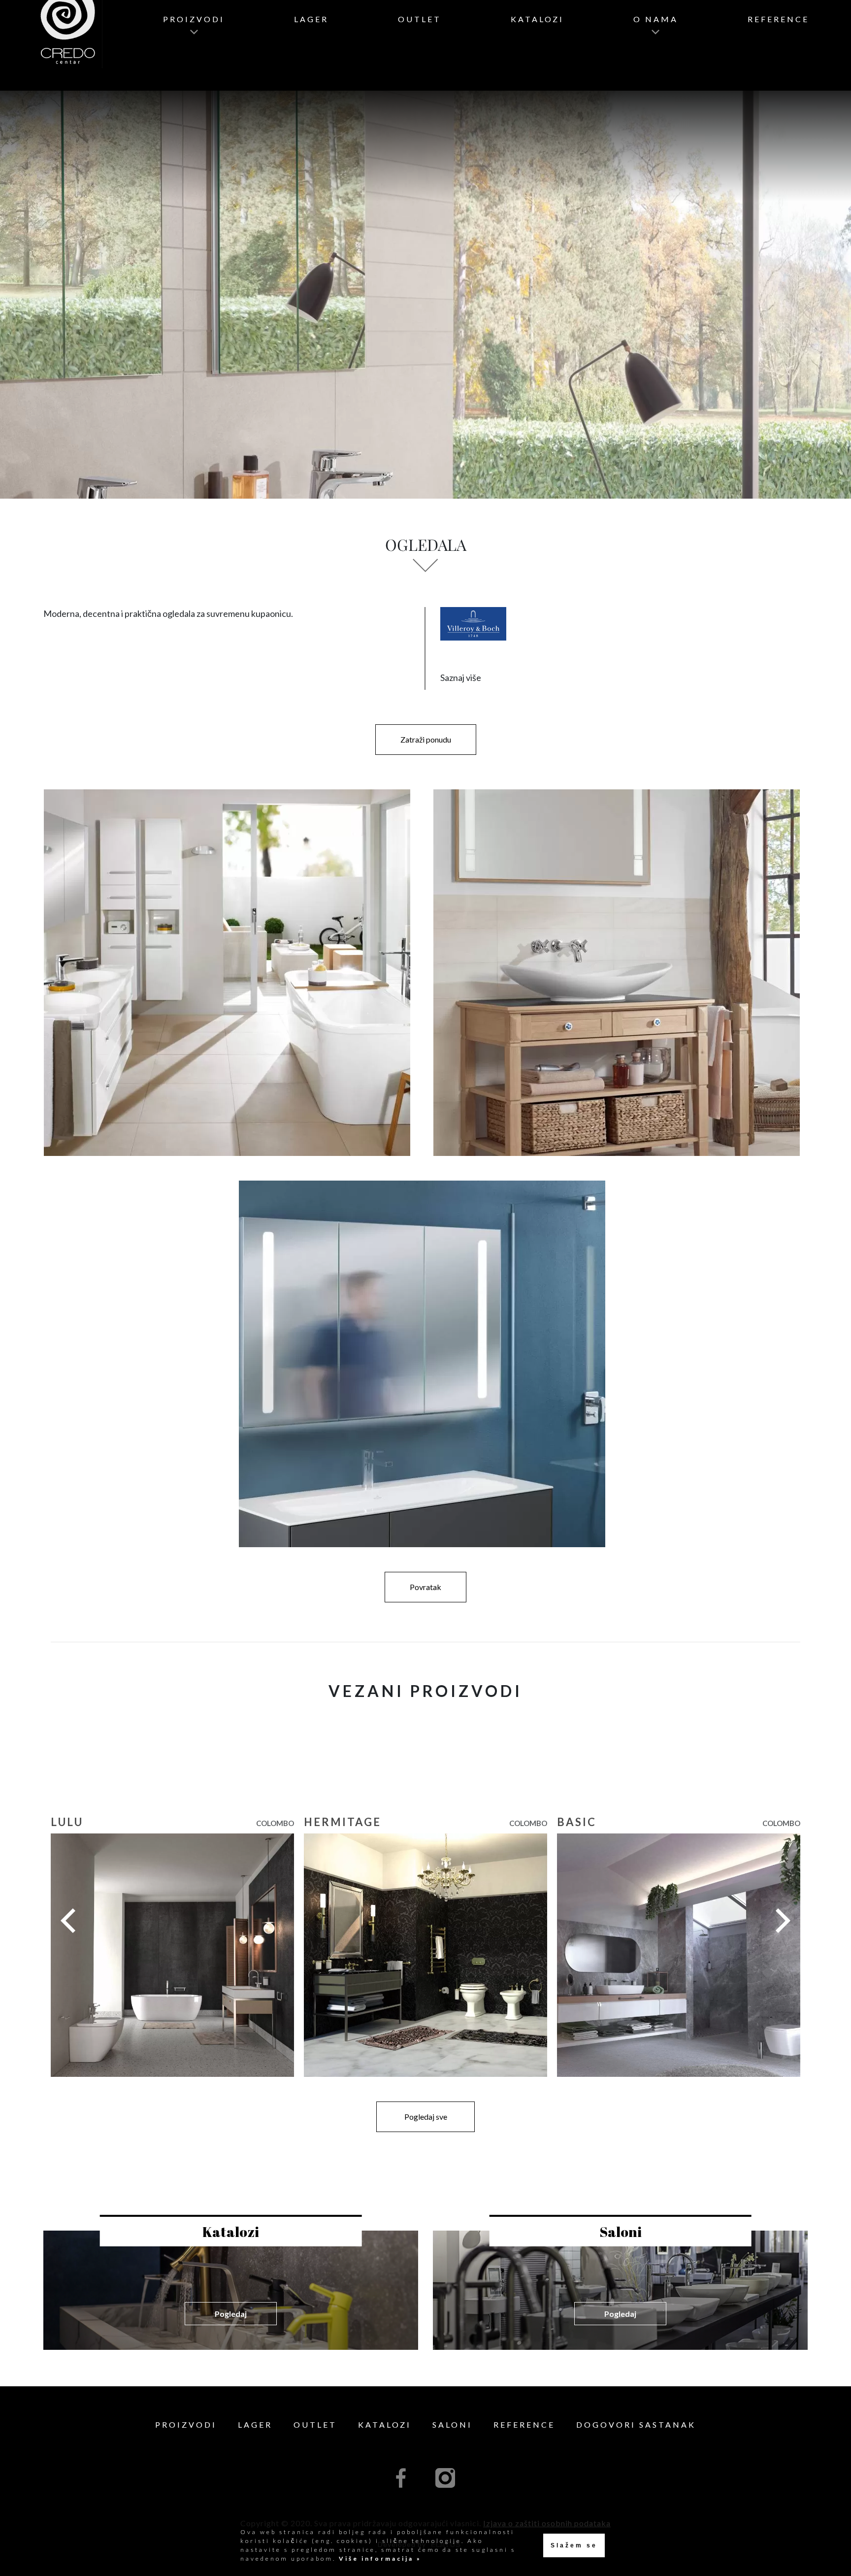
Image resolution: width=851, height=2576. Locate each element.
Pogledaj (231, 2314)
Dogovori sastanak (636, 2424)
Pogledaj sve (426, 2117)
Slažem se (574, 2545)
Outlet (420, 19)
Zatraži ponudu (426, 739)
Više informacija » (379, 2559)
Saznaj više (461, 678)
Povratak (425, 1587)
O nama (656, 19)
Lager (311, 19)
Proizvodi (194, 19)
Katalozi (537, 19)
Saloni (452, 2424)
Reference (778, 19)
